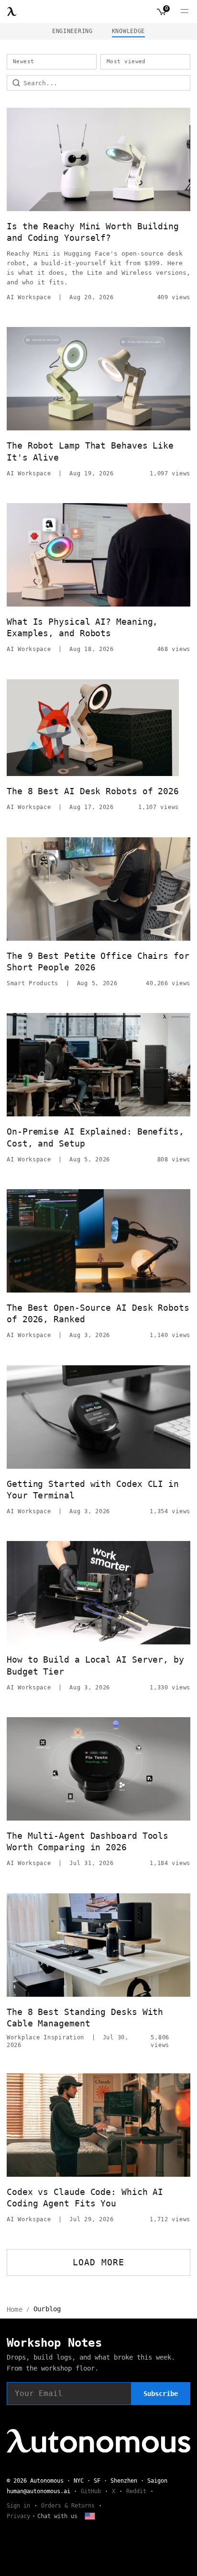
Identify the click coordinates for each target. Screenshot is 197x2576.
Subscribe (161, 2394)
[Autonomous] (12, 11)
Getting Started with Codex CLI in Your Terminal (93, 1490)
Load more (99, 2262)
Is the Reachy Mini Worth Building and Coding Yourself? (93, 232)
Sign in (18, 2506)
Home (15, 2309)
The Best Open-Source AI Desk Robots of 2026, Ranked (98, 1313)
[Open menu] (185, 11)
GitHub (91, 2491)
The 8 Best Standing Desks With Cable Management (85, 2018)
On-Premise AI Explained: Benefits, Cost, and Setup (95, 1137)
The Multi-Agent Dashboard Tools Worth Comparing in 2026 (88, 1841)
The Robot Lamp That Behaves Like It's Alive (90, 451)
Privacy (18, 2516)
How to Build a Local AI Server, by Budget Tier (95, 1665)
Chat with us (57, 2516)
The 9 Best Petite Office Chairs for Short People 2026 (98, 962)
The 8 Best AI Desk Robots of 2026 (93, 791)
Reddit (136, 2491)
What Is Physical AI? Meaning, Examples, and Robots (82, 627)
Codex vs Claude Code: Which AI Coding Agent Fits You (85, 2198)
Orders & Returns (68, 2506)
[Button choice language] (90, 2516)
